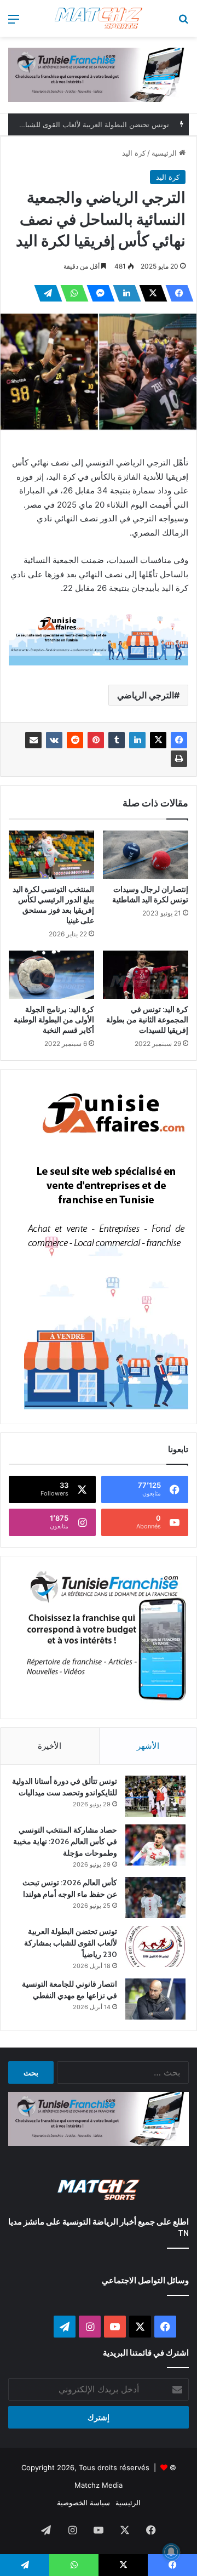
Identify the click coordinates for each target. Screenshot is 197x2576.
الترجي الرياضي (146, 695)
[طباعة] (179, 759)
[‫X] (150, 293)
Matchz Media (99, 2485)
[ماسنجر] (97, 293)
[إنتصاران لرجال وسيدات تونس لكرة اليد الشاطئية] (146, 854)
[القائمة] (14, 23)
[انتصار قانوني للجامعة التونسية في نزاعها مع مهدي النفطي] (155, 1999)
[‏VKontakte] (54, 740)
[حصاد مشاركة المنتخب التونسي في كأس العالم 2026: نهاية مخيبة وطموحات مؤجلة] (155, 1845)
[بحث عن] (183, 23)
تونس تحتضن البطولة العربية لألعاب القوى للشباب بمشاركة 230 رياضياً (71, 1943)
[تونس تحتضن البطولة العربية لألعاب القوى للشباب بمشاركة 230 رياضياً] (155, 1946)
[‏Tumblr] (117, 740)
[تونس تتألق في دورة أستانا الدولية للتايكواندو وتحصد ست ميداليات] (155, 1796)
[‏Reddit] (75, 740)
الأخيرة (50, 1746)
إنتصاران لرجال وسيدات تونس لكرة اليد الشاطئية (150, 894)
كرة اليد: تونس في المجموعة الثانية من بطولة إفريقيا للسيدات (147, 1020)
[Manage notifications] (171, 2552)
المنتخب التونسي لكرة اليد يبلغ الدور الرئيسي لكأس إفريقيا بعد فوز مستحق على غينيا (53, 905)
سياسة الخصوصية (83, 2503)
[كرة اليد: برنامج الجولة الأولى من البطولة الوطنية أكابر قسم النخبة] (51, 975)
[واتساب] (71, 293)
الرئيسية (165, 153)
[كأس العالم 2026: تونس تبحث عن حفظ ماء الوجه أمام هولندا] (155, 1898)
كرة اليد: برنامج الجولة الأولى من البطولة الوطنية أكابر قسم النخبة (54, 1020)
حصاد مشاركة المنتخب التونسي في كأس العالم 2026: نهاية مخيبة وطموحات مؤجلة (65, 1841)
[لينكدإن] (124, 293)
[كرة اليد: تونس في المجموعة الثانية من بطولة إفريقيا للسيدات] (146, 975)
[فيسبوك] (176, 293)
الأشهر (148, 1746)
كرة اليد (134, 153)
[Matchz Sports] (99, 18)
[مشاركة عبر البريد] (33, 740)
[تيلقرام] (45, 293)
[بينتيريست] (96, 740)
